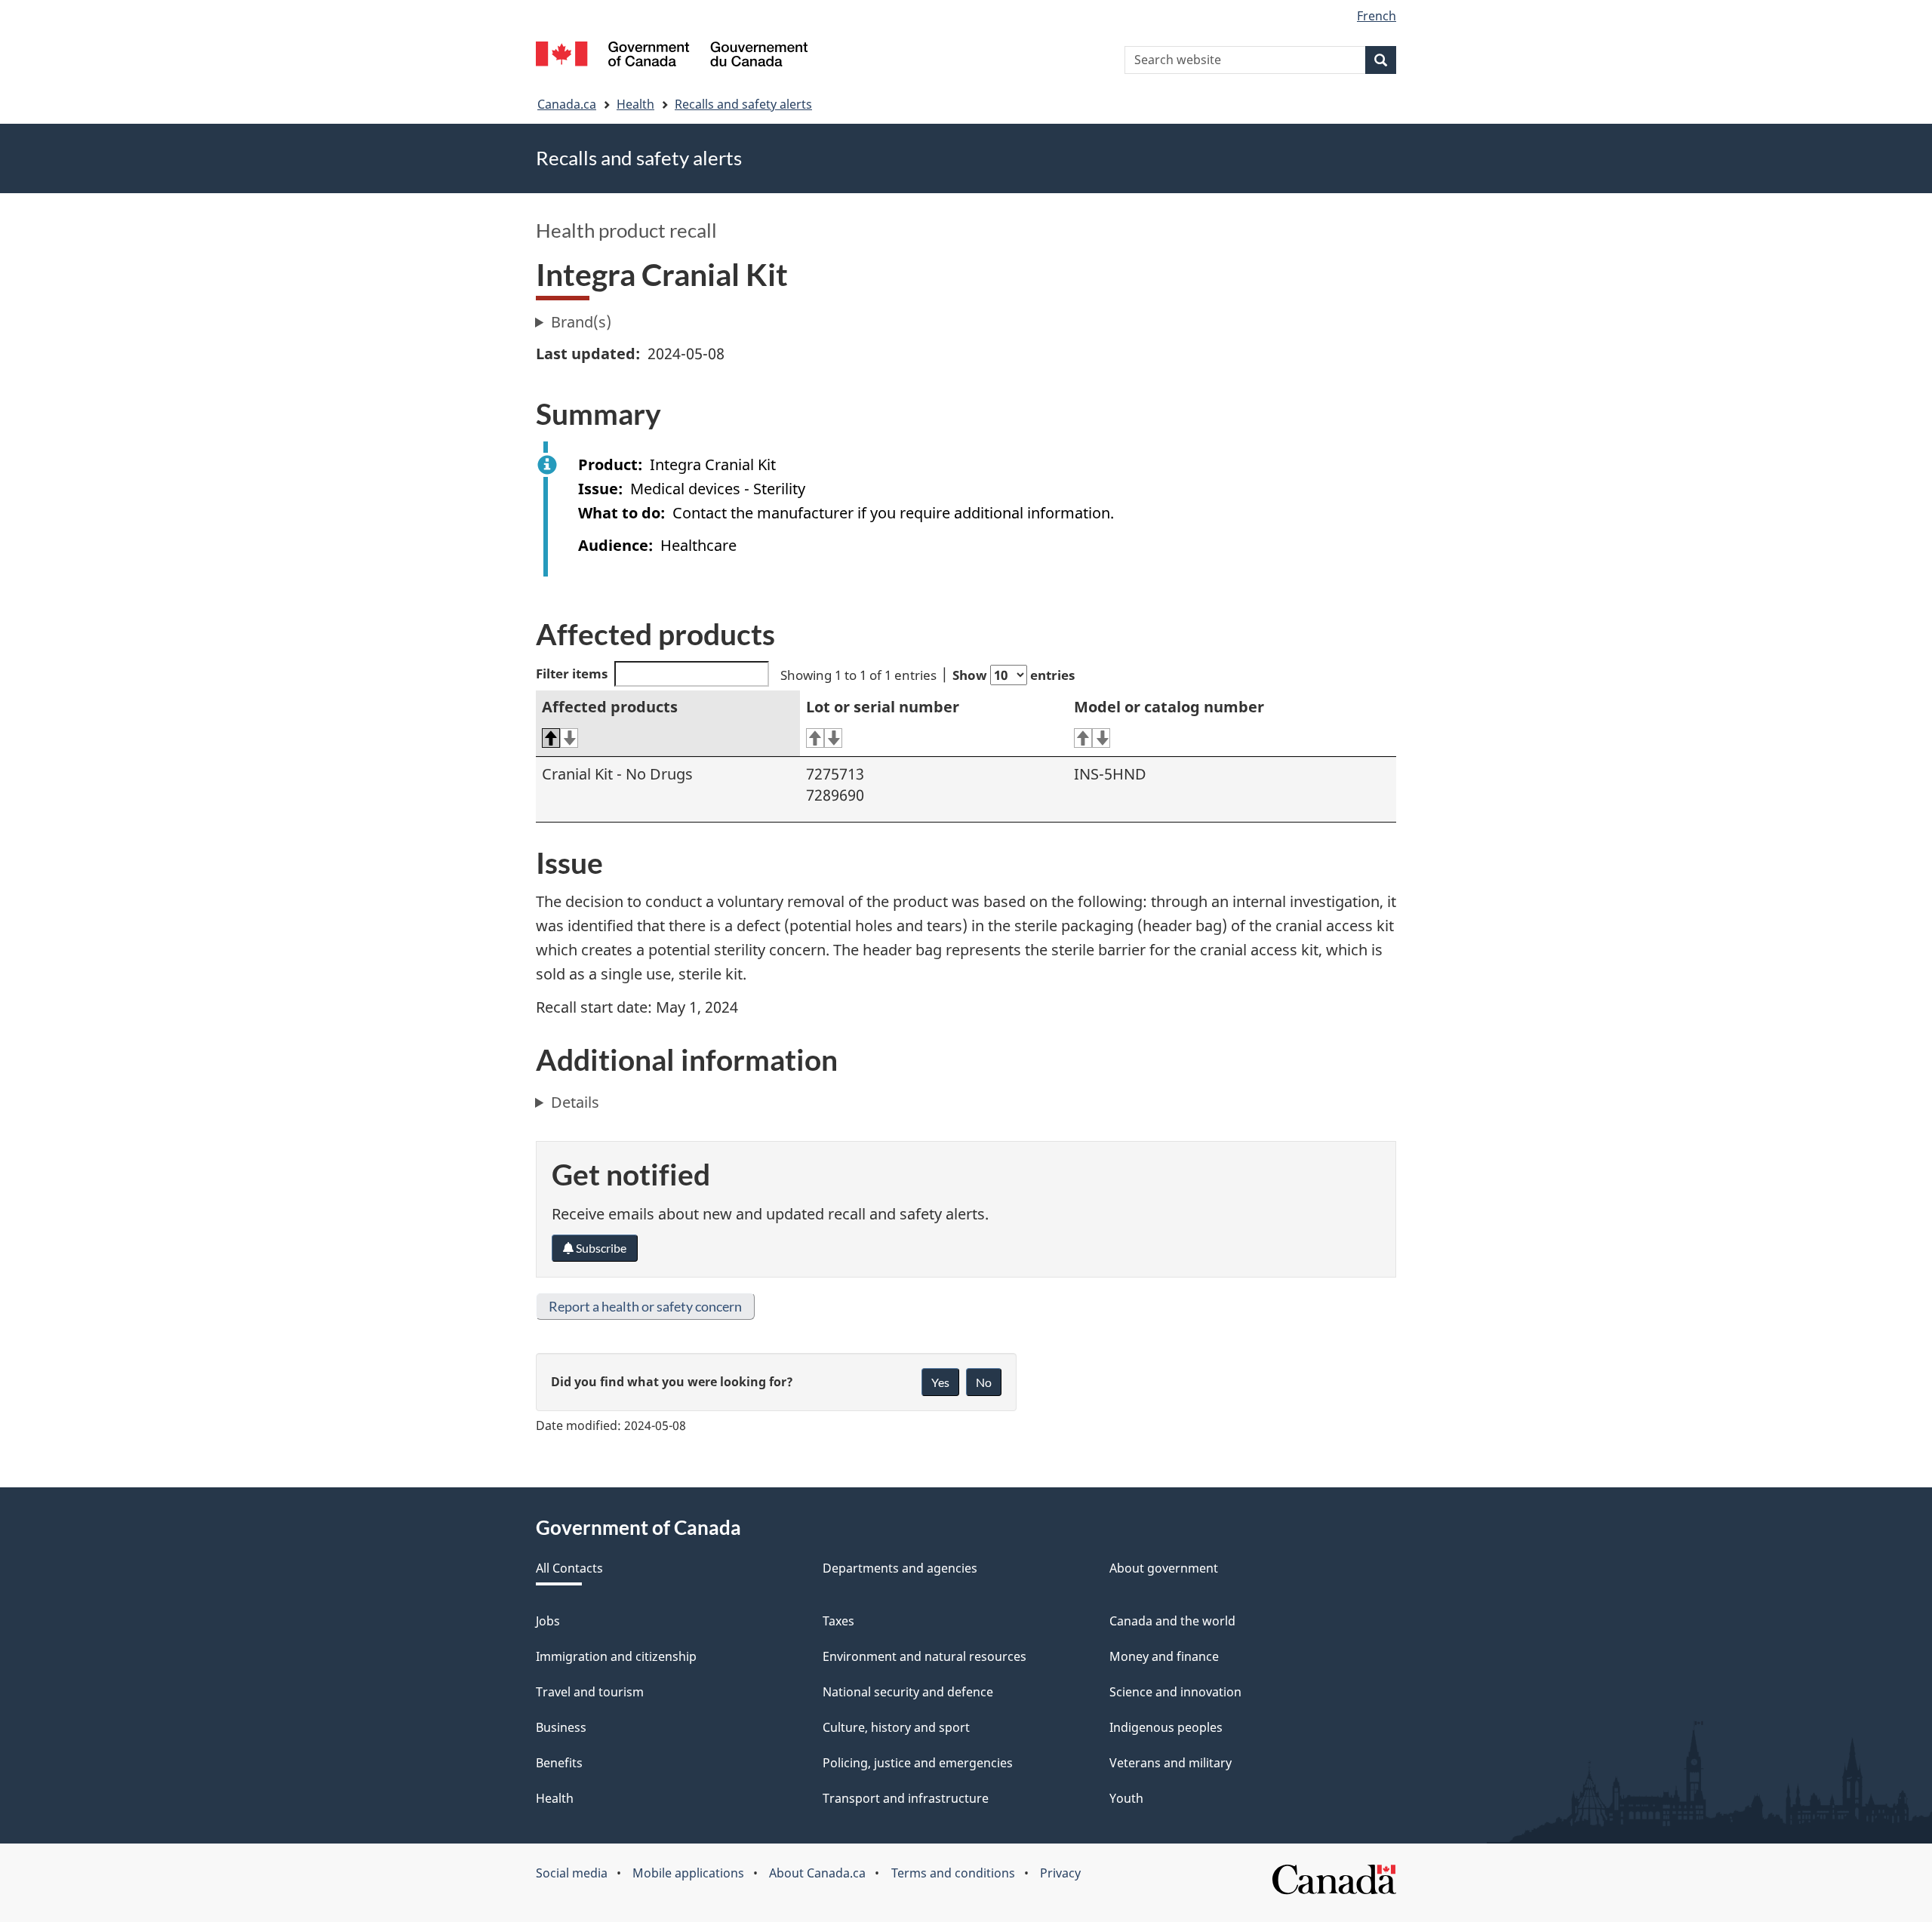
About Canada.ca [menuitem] (817, 1873)
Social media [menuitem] (572, 1873)
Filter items (572, 673)
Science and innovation (1175, 1692)
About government (1164, 1568)
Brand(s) (581, 322)
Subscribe (600, 1248)
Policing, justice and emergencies (918, 1763)
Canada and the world (1172, 1621)
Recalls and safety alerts (743, 104)
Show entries (1014, 675)
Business (561, 1727)
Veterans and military (1171, 1763)
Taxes (838, 1621)
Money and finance (1164, 1656)
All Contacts (569, 1568)
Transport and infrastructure (906, 1798)
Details (575, 1102)
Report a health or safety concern (645, 1306)
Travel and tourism (590, 1692)
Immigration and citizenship (616, 1656)
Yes (940, 1382)
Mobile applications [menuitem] (688, 1873)
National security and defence (908, 1692)
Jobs (548, 1621)
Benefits (559, 1763)
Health (635, 104)
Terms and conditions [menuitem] (953, 1873)
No (984, 1382)
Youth (1126, 1798)
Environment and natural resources (924, 1656)
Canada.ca (567, 104)
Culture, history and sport (896, 1727)
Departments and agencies (900, 1568)
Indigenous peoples (1166, 1727)
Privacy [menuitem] (1060, 1873)
